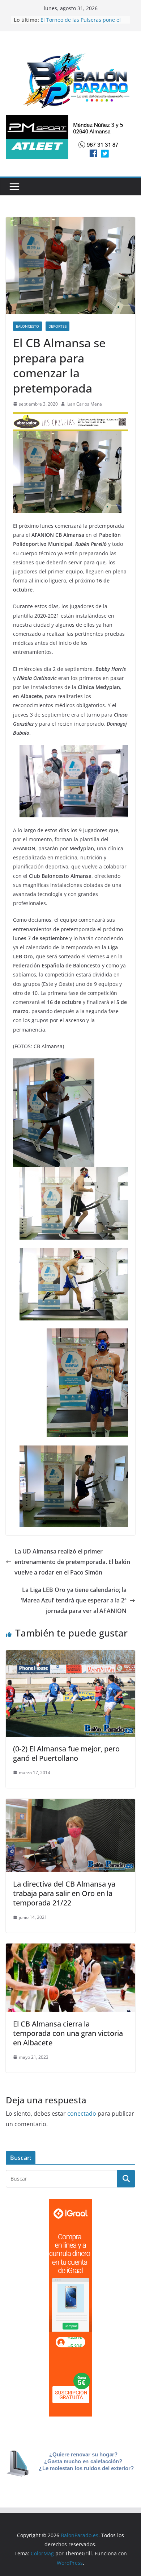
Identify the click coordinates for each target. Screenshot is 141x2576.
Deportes (57, 326)
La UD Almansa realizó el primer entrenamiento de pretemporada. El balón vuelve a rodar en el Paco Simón (72, 1562)
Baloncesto (27, 326)
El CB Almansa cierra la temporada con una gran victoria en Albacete (68, 2033)
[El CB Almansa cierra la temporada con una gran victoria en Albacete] (70, 1949)
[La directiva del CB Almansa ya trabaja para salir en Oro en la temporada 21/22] (70, 1804)
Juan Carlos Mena (84, 404)
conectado (82, 2114)
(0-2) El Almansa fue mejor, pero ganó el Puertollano (66, 1753)
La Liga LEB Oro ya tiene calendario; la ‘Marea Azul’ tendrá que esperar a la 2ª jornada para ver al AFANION (74, 1600)
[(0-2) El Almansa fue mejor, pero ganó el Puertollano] (70, 1655)
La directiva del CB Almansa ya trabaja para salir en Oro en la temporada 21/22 (64, 1893)
